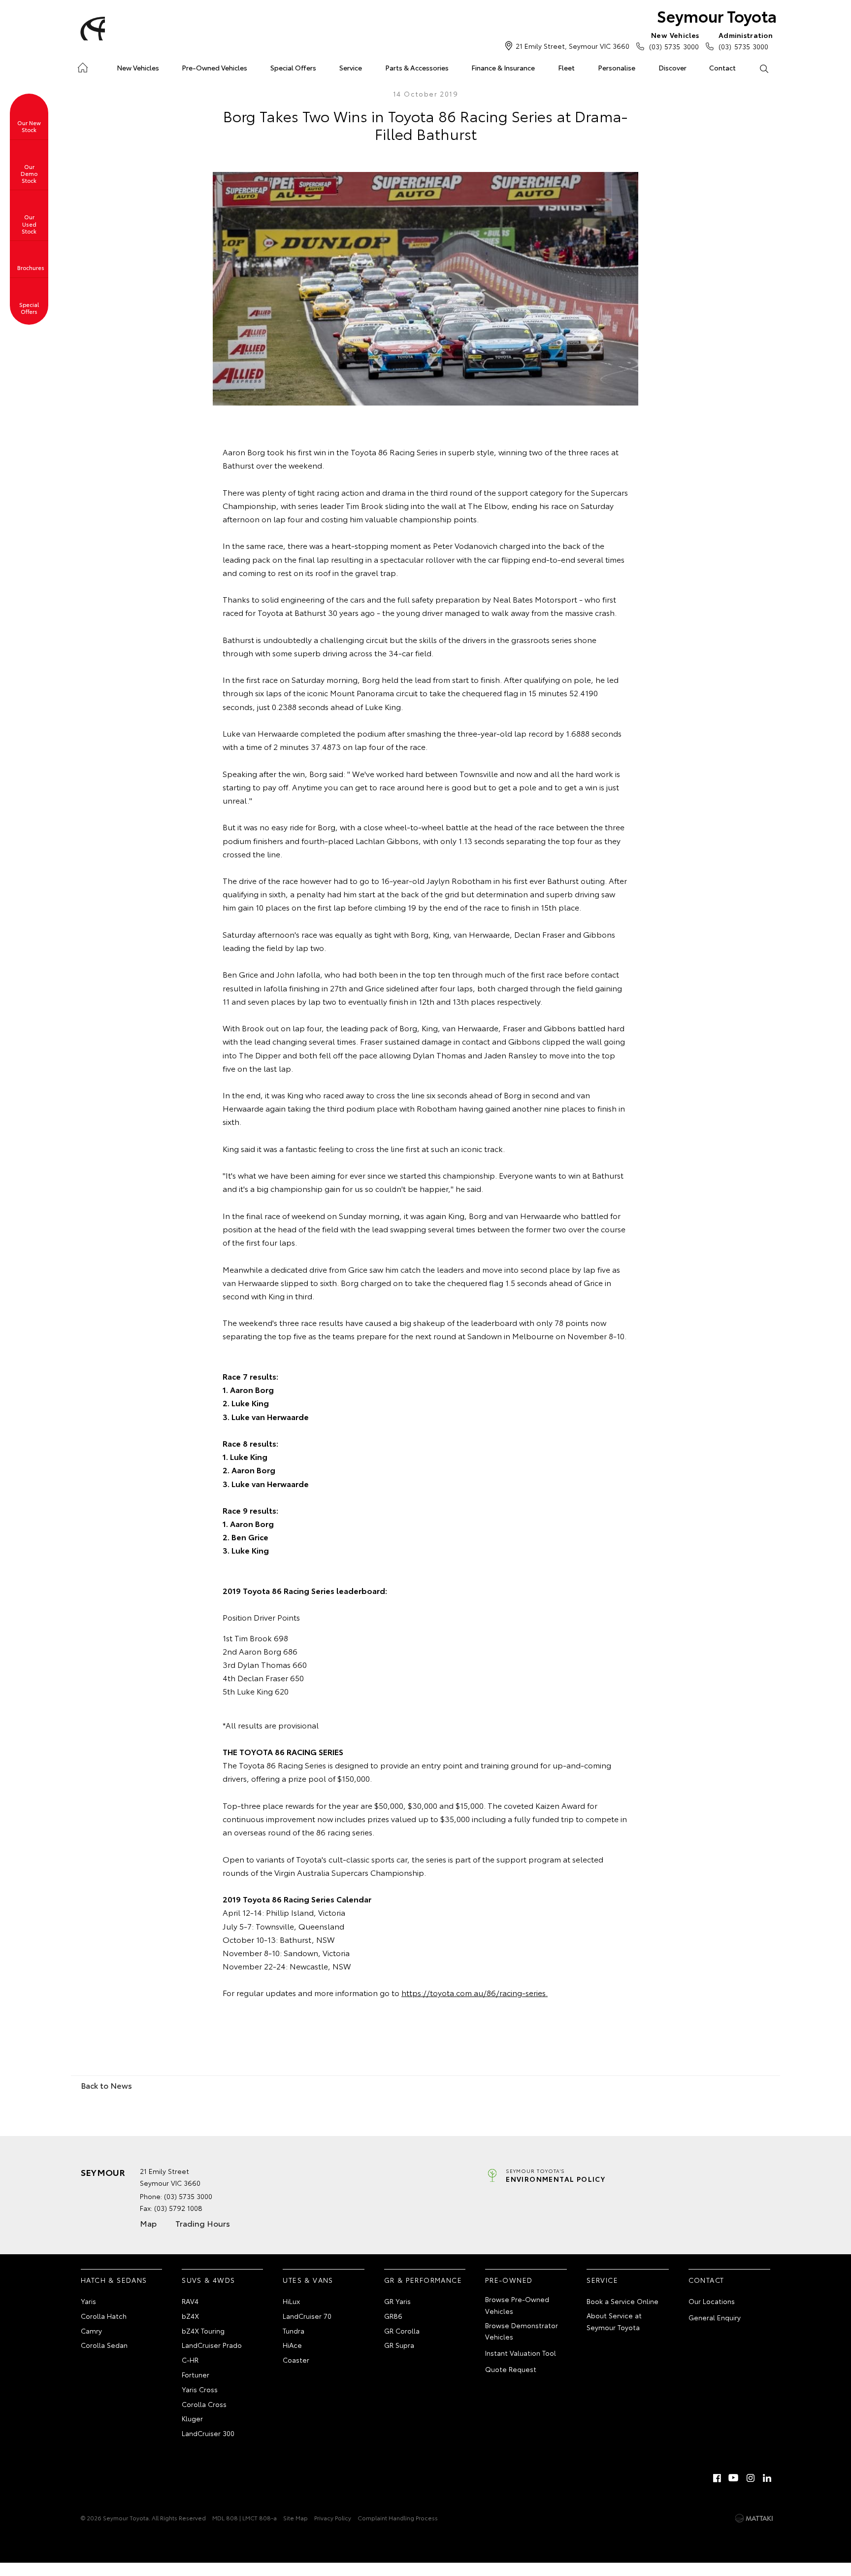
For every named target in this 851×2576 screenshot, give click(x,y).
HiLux (291, 2301)
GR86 (393, 2316)
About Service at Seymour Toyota (614, 2321)
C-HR (190, 2360)
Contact (722, 68)
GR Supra (399, 2345)
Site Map (295, 2518)
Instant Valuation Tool (521, 2353)
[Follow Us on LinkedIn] (767, 2478)
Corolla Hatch (104, 2316)
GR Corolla (402, 2331)
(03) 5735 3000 (674, 41)
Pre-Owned (509, 2280)
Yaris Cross (200, 2389)
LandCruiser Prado (212, 2345)
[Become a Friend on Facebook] (717, 2478)
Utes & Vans (308, 2280)
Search (764, 68)
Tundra (294, 2331)
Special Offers (293, 68)
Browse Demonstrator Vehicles (522, 2331)
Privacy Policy (333, 2518)
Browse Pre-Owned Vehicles (517, 2305)
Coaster (296, 2360)
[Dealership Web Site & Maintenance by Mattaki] (754, 2518)
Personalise (617, 68)
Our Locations (712, 2301)
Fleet (566, 68)
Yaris (88, 2301)
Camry (91, 2331)
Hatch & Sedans (114, 2280)
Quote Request (511, 2369)
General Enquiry (715, 2317)
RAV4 (190, 2301)
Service (351, 68)
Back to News (106, 2085)
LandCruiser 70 (307, 2316)
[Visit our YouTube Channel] (734, 2478)
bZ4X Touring (203, 2331)
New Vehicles (138, 68)
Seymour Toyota (717, 16)
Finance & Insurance (503, 68)
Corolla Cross (204, 2404)
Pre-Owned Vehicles (214, 68)
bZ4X (190, 2316)
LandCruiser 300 (208, 2433)
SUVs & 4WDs (208, 2280)
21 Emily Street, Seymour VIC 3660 (573, 46)
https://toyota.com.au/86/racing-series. (475, 1992)
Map (148, 2223)
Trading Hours (203, 2223)
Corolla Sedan (104, 2345)
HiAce (292, 2345)
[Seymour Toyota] (91, 29)
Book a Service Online (622, 2301)
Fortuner (196, 2374)
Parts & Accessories (417, 68)
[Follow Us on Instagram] (751, 2478)
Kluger (192, 2418)
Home (82, 66)
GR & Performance (423, 2280)
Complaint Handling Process (398, 2518)
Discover (672, 68)
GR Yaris (397, 2301)
